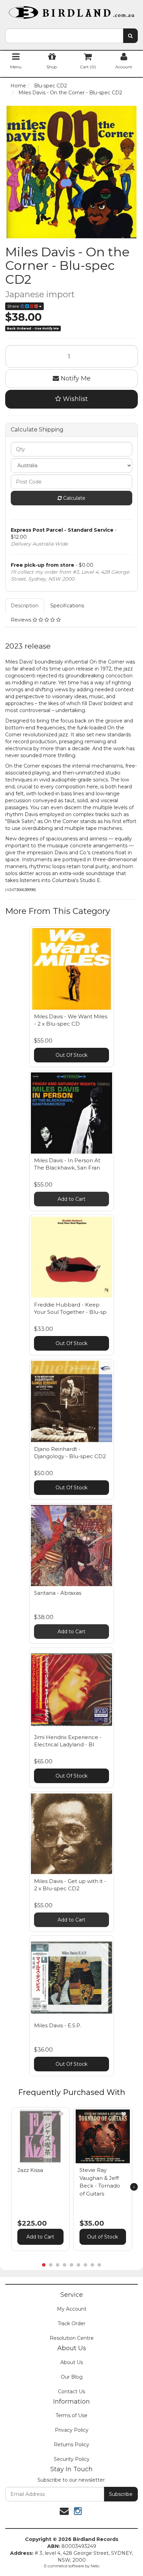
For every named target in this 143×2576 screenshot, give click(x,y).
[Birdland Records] (71, 10)
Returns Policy (71, 2445)
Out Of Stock (71, 1055)
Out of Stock (103, 2237)
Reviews (22, 620)
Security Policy (72, 2459)
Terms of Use (71, 2415)
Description (25, 606)
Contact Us (71, 2391)
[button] (61, 2114)
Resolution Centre (72, 2338)
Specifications (67, 606)
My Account (72, 2309)
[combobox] (64, 36)
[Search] (130, 36)
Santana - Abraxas (58, 1593)
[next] (134, 2187)
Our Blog (72, 2377)
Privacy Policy (72, 2430)
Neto (95, 2566)
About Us (72, 2362)
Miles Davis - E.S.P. (58, 2025)
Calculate (74, 498)
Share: (14, 306)
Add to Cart (71, 1199)
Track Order (71, 2323)
